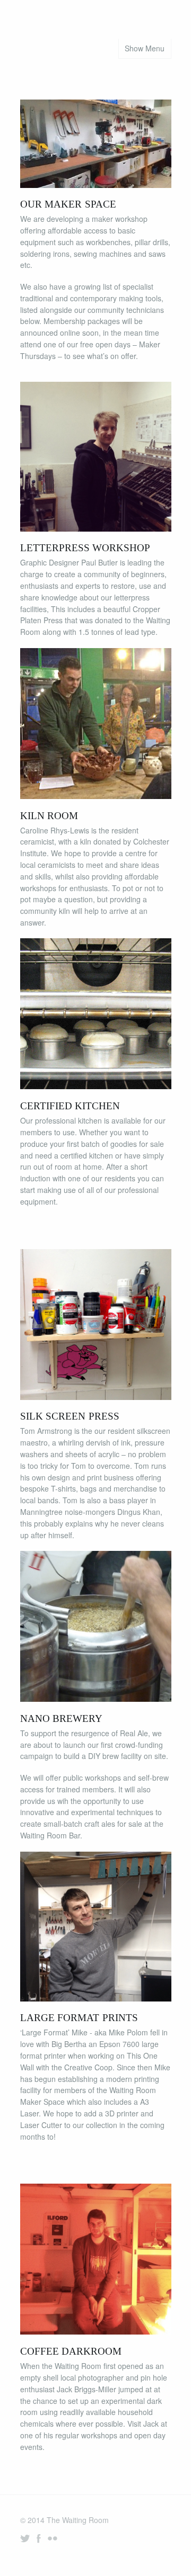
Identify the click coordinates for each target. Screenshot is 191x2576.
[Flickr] (53, 2538)
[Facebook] (39, 2538)
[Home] (95, 20)
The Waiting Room (78, 2520)
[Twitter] (25, 2538)
